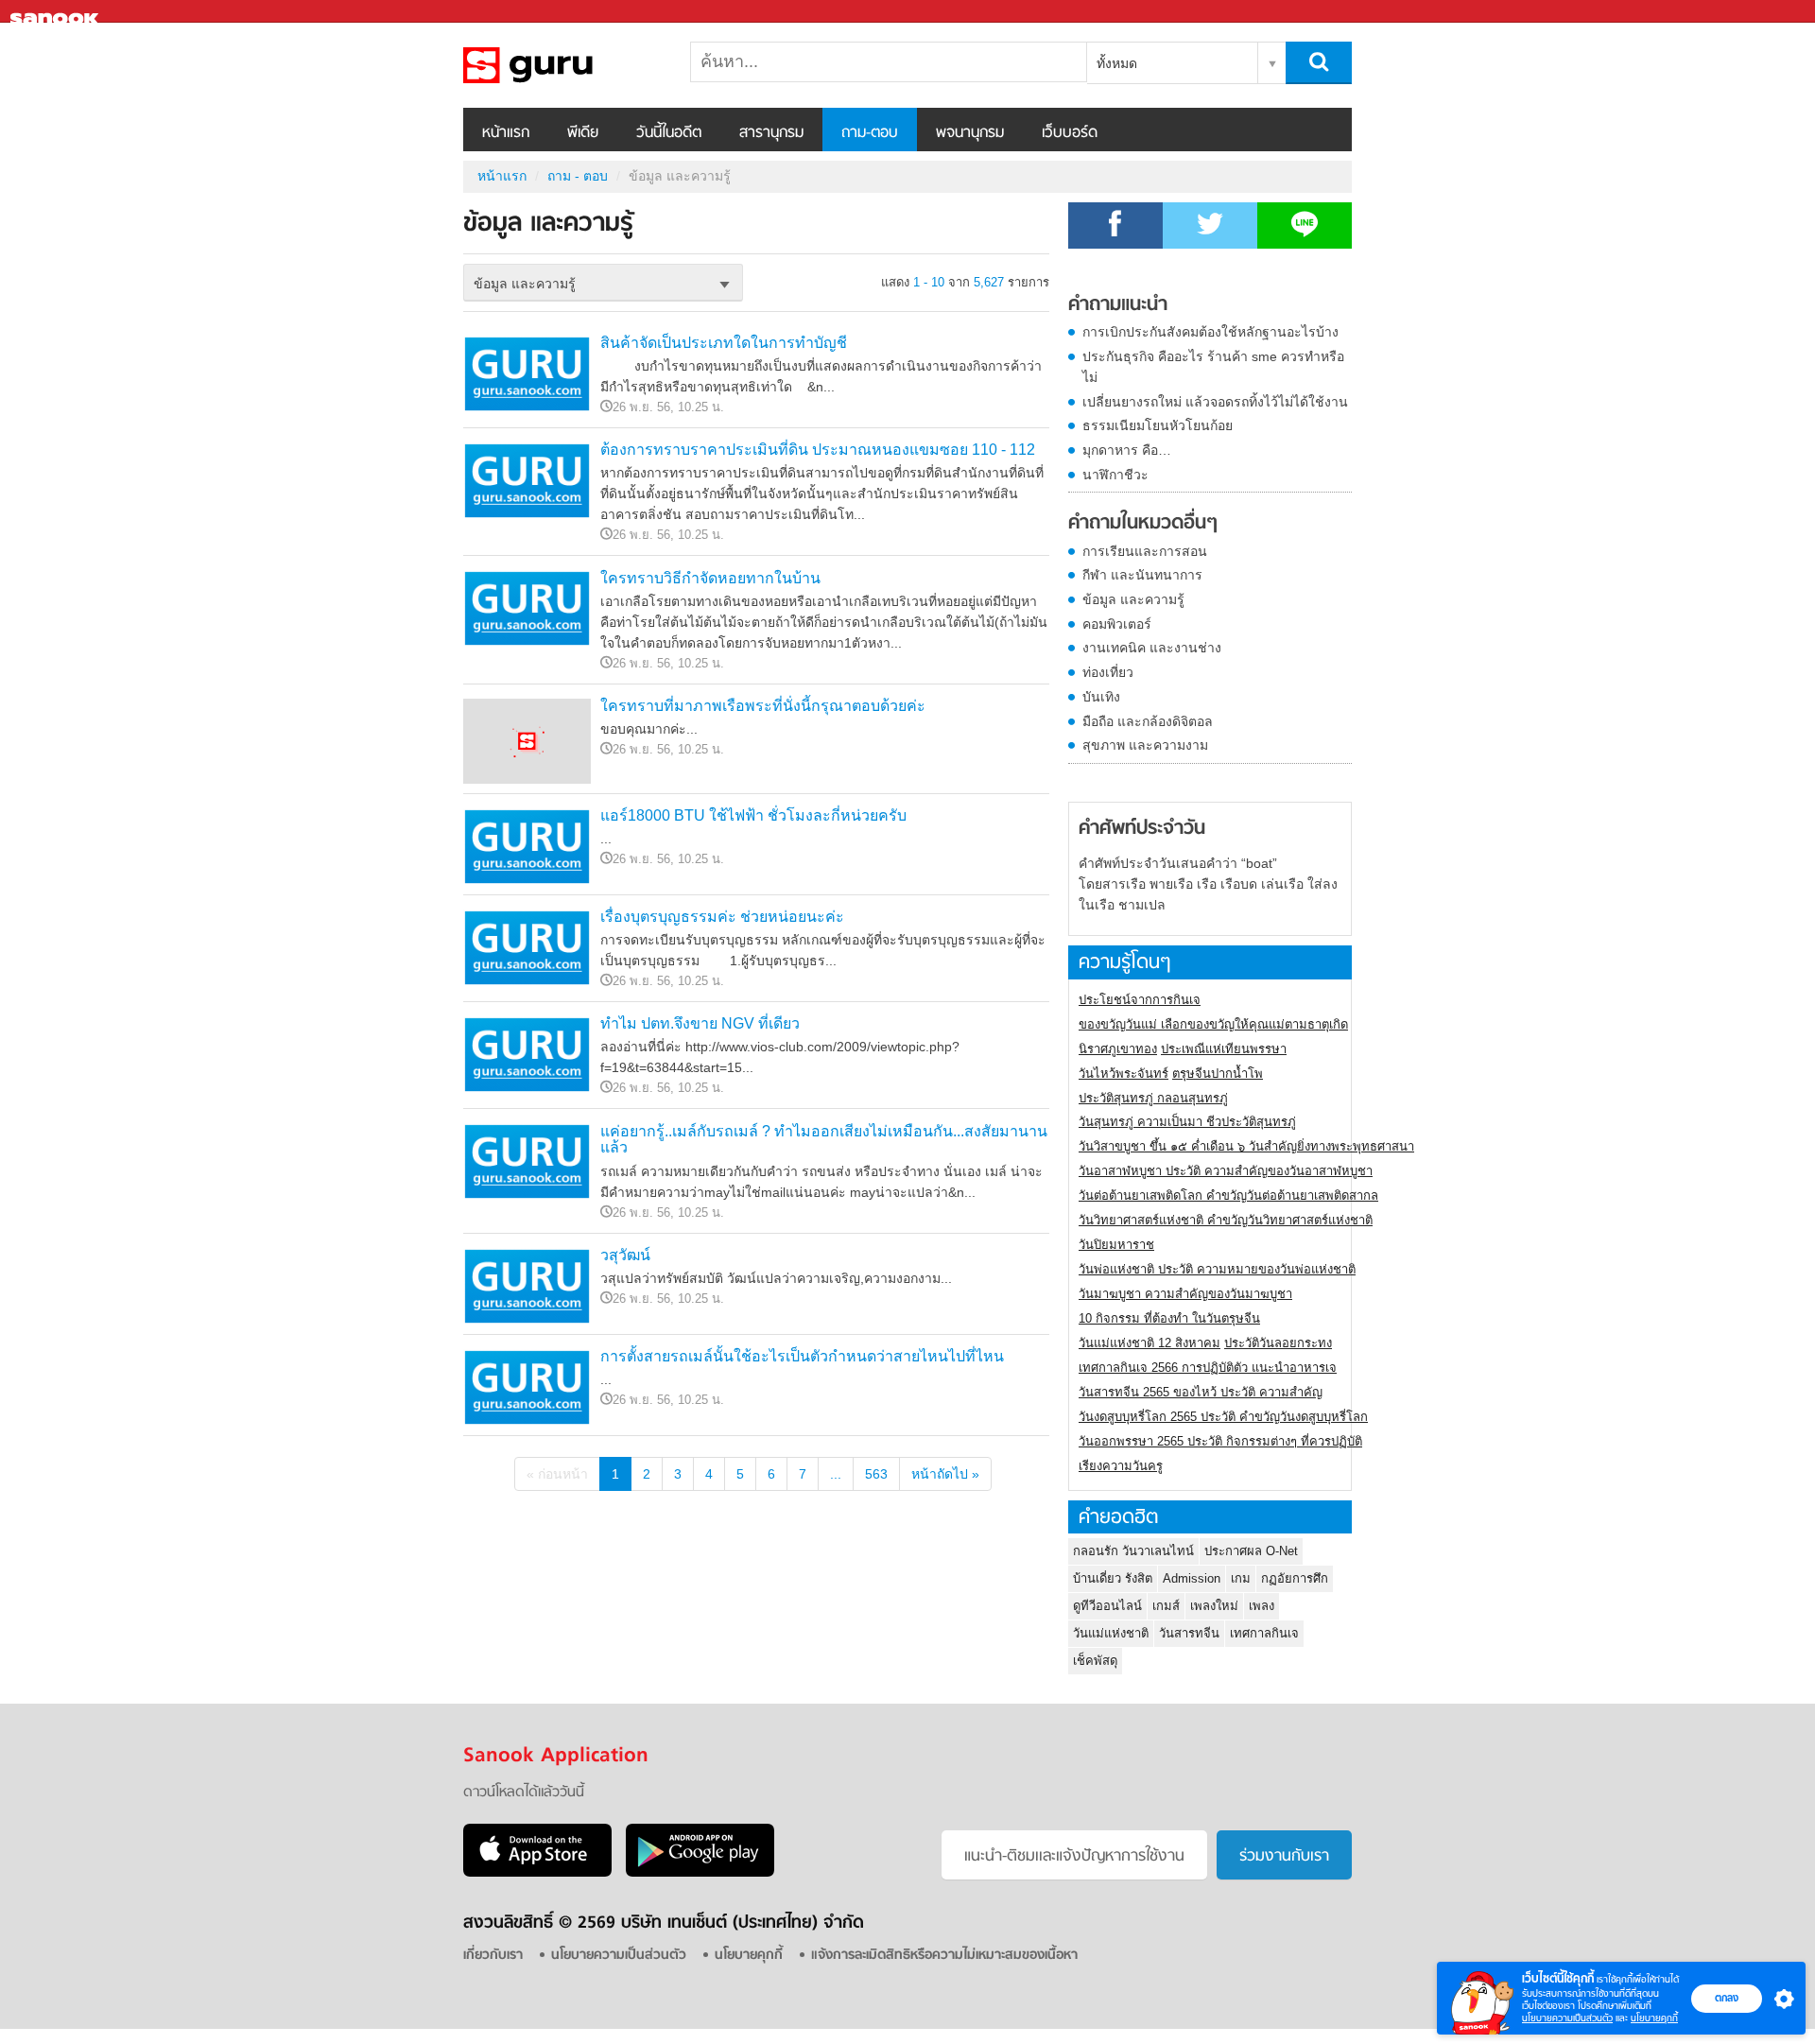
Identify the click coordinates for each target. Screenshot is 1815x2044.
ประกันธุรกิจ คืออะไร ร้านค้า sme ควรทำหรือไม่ (1213, 367)
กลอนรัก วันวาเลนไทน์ (1133, 1551)
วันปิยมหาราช (1116, 1245)
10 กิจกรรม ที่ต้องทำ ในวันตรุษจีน (1169, 1318)
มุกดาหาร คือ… (1127, 450)
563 (876, 1474)
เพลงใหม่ (1214, 1606)
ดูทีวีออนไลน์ (1107, 1606)
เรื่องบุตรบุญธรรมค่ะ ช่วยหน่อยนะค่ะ (722, 917)
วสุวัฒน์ (625, 1255)
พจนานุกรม (970, 133)
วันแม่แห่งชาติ (1111, 1633)
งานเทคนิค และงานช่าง (1152, 648)
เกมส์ (1166, 1606)
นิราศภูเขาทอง (1118, 1049)
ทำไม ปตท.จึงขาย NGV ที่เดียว (700, 1023)
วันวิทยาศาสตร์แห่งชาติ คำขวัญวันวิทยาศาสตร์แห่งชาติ (1226, 1220)
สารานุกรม (771, 133)
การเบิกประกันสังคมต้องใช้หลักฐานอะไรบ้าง (1210, 332)
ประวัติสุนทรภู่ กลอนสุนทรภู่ (1153, 1098)
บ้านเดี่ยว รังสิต (1113, 1578)
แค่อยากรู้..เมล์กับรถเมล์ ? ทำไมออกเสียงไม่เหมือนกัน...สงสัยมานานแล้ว (824, 1140)
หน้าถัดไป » (945, 1474)
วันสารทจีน (1189, 1633)
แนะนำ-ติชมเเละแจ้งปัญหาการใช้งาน (1074, 1857)
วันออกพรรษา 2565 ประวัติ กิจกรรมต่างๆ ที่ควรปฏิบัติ (1220, 1441)
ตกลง (1727, 1998)
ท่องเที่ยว (1108, 672)
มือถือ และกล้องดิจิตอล (1148, 721)
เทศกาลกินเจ (1264, 1633)
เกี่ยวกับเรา (493, 1956)
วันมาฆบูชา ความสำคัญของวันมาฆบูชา (1185, 1294)
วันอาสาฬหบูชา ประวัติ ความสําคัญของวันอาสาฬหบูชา (1226, 1171)
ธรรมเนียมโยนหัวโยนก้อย (1158, 425)
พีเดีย (583, 133)
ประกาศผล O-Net (1251, 1551)
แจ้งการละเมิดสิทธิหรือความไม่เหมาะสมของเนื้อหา (944, 1956)
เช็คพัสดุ (1095, 1661)
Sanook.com (57, 12)
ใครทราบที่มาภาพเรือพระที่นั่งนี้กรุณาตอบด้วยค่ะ (763, 706)
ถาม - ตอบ (578, 176)
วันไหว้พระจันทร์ (1124, 1074)
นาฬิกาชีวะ (1115, 475)
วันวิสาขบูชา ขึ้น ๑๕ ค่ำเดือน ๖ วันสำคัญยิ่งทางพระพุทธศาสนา (1246, 1146)
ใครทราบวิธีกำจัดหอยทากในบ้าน (710, 578)
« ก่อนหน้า (557, 1474)
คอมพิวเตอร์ (1117, 624)
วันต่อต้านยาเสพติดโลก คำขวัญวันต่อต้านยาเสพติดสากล (1228, 1195)
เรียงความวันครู (1121, 1466)
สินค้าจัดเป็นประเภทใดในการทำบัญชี (724, 343)
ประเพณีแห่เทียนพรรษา (1224, 1049)
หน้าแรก (506, 133)
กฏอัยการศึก (1295, 1578)
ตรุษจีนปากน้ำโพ (1218, 1074)
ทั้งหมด (1117, 63)
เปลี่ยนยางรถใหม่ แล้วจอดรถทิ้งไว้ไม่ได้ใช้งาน (1215, 402)
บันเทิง (1101, 697)
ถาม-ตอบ (870, 133)
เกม (1241, 1578)
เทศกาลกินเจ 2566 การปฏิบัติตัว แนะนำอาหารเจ (1208, 1368)
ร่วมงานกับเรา (1284, 1857)
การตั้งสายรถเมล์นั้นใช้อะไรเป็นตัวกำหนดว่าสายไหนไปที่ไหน (802, 1356)
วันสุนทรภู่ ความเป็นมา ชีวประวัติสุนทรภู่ (1187, 1122)
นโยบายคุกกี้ (1654, 2018)
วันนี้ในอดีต (669, 133)
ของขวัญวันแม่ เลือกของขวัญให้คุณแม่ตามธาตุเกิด (1213, 1024)
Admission (1192, 1578)
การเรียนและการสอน (1145, 551)
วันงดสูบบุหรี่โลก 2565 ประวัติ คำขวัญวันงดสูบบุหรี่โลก (1223, 1417)
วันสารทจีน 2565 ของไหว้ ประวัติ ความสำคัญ (1201, 1392)
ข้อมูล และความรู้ (562, 65)
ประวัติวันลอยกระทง (1278, 1343)
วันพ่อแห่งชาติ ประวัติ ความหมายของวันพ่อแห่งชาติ (1217, 1269)
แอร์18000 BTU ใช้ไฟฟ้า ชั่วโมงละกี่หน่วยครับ (753, 815)
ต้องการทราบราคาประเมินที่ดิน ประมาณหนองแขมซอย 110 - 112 (818, 450)
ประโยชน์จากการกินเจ (1140, 1000)
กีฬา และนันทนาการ (1142, 575)
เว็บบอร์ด (1070, 133)
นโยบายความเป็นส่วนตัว (1567, 2018)
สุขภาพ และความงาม (1145, 745)
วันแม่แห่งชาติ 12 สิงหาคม (1149, 1343)
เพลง (1262, 1606)
